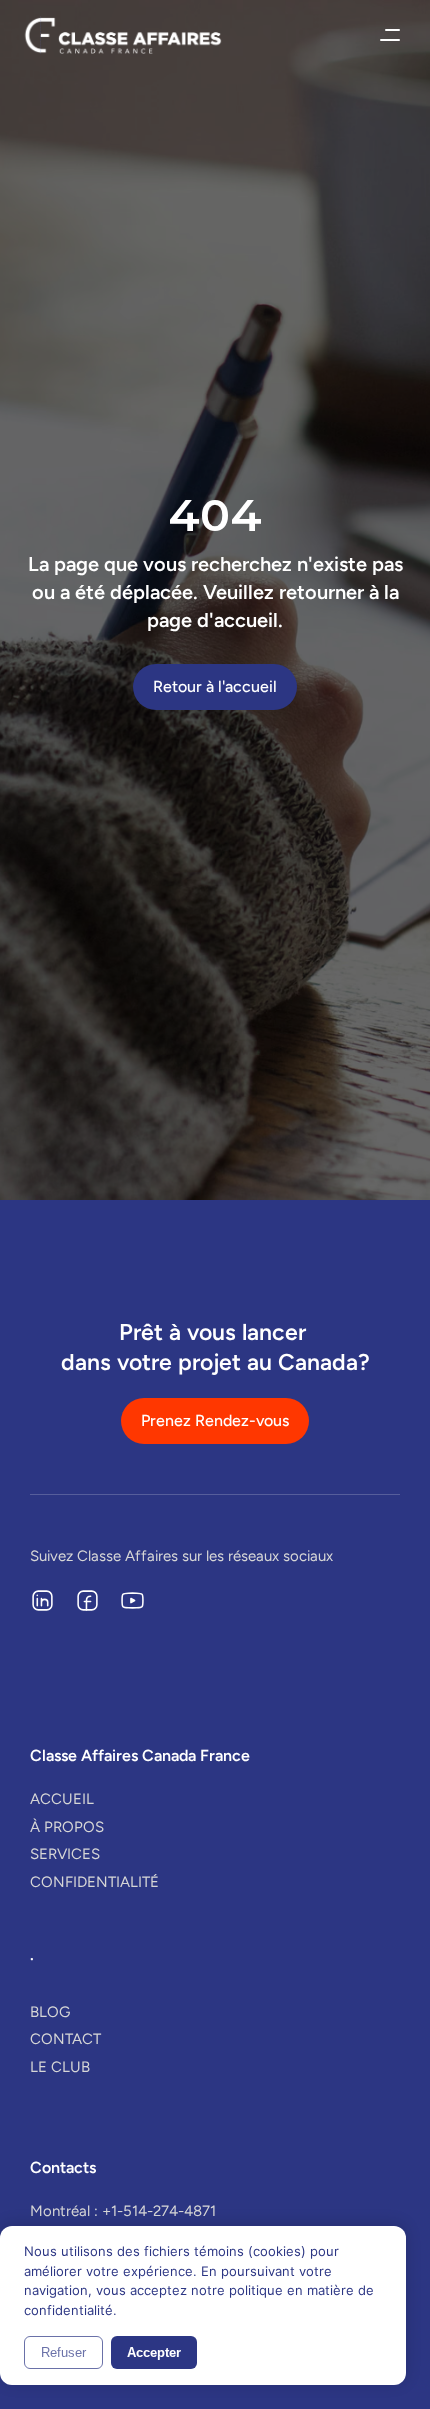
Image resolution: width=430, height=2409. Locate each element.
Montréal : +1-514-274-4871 (123, 2211)
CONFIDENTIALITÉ (94, 1882)
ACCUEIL (62, 1799)
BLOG (50, 2012)
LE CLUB (60, 2067)
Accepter (154, 2352)
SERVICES (65, 1854)
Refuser (63, 2352)
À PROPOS (67, 1827)
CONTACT (65, 2039)
